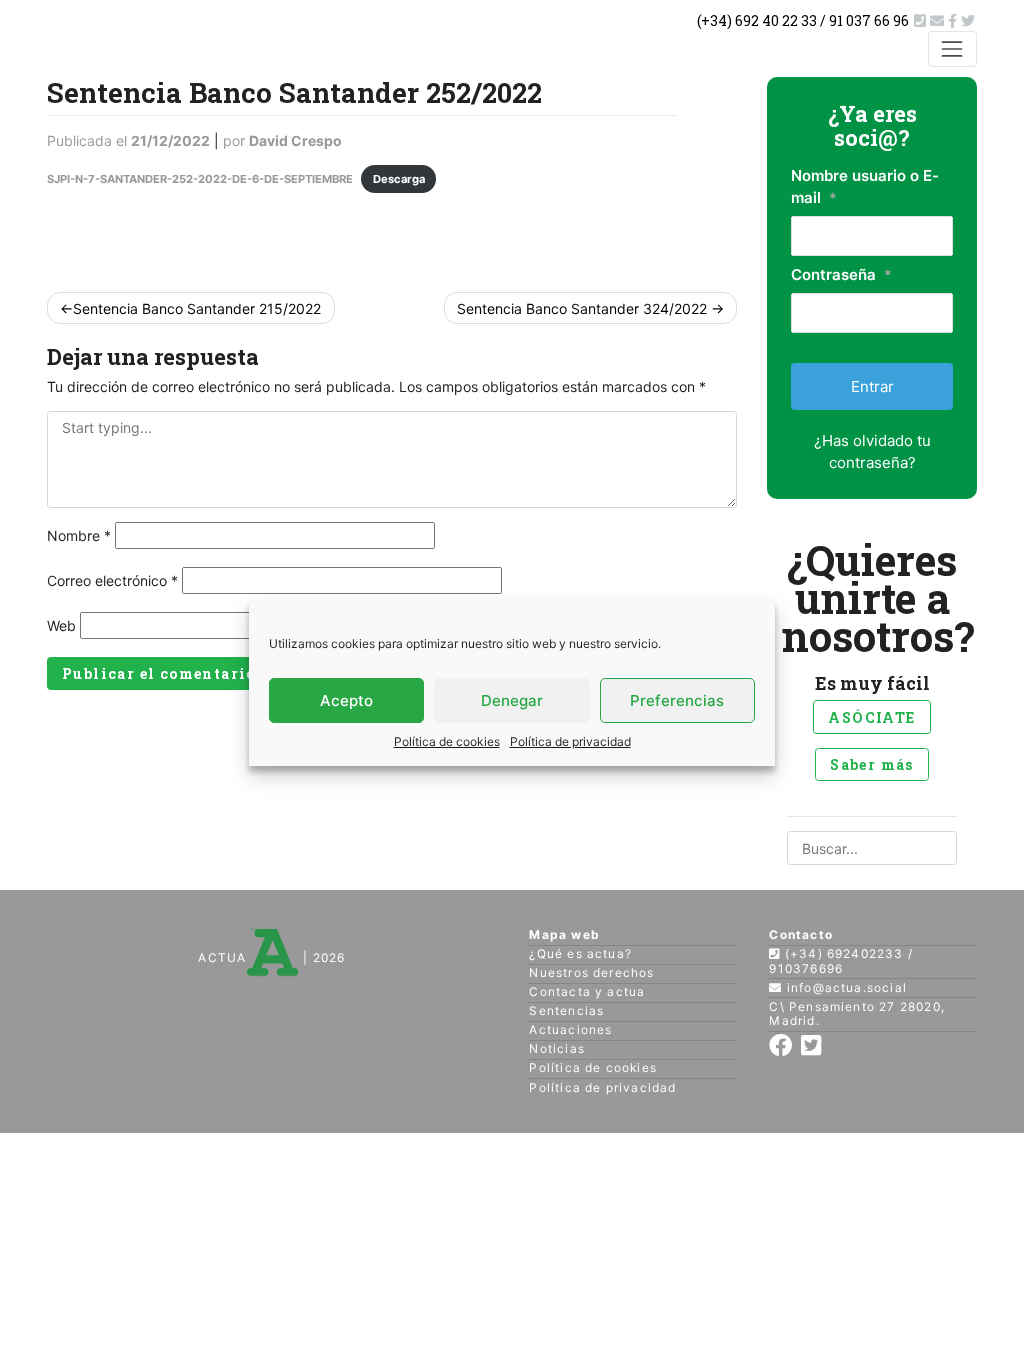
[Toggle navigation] (952, 48)
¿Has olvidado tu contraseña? (872, 451)
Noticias (557, 1048)
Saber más (872, 764)
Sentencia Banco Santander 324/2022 (582, 308)
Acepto (346, 700)
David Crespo (295, 140)
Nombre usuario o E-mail (865, 186)
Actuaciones (570, 1029)
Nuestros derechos (591, 972)
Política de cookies (447, 741)
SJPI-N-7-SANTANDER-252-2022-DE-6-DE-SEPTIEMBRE (200, 179)
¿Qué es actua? (580, 953)
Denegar (512, 700)
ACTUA (222, 957)
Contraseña (841, 274)
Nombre (79, 535)
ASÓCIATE (871, 717)
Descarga (399, 179)
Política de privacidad (570, 741)
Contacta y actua (587, 991)
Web (61, 625)
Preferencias (677, 700)
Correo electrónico (112, 580)
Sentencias (566, 1010)
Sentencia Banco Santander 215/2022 (197, 308)
